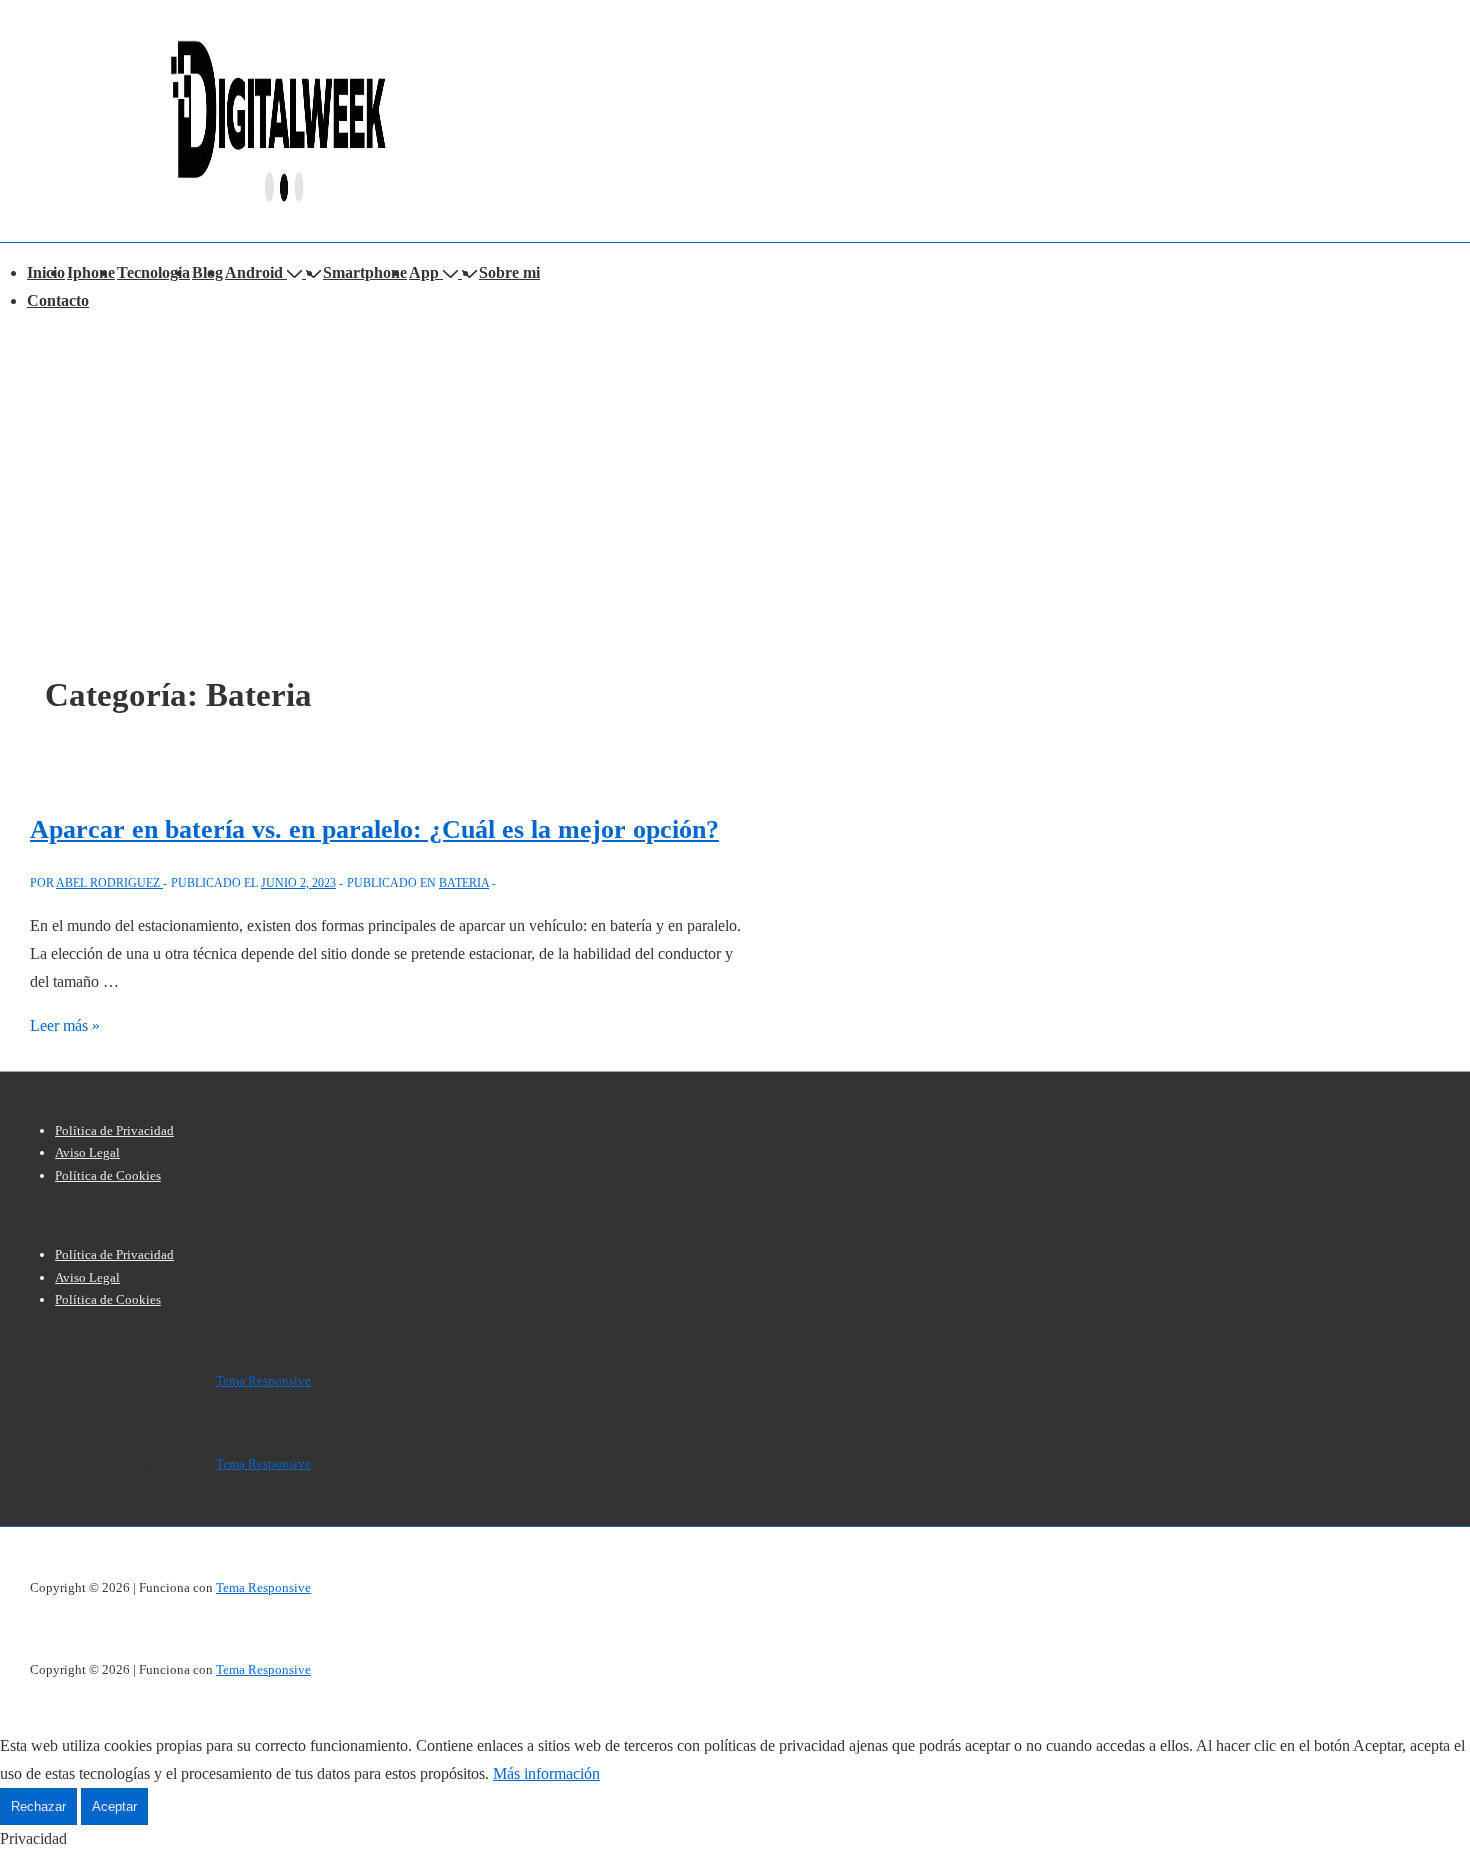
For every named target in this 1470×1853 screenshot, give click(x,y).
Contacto (58, 300)
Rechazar (38, 1806)
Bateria (464, 883)
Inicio (46, 272)
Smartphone (365, 272)
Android (254, 272)
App (424, 272)
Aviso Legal (87, 1152)
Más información (546, 1773)
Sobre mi (509, 272)
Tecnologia (153, 272)
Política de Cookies (108, 1175)
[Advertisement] (735, 465)
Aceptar (114, 1806)
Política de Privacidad (114, 1130)
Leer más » (65, 1025)
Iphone (91, 272)
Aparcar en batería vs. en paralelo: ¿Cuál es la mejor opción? (374, 829)
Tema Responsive (263, 1380)
